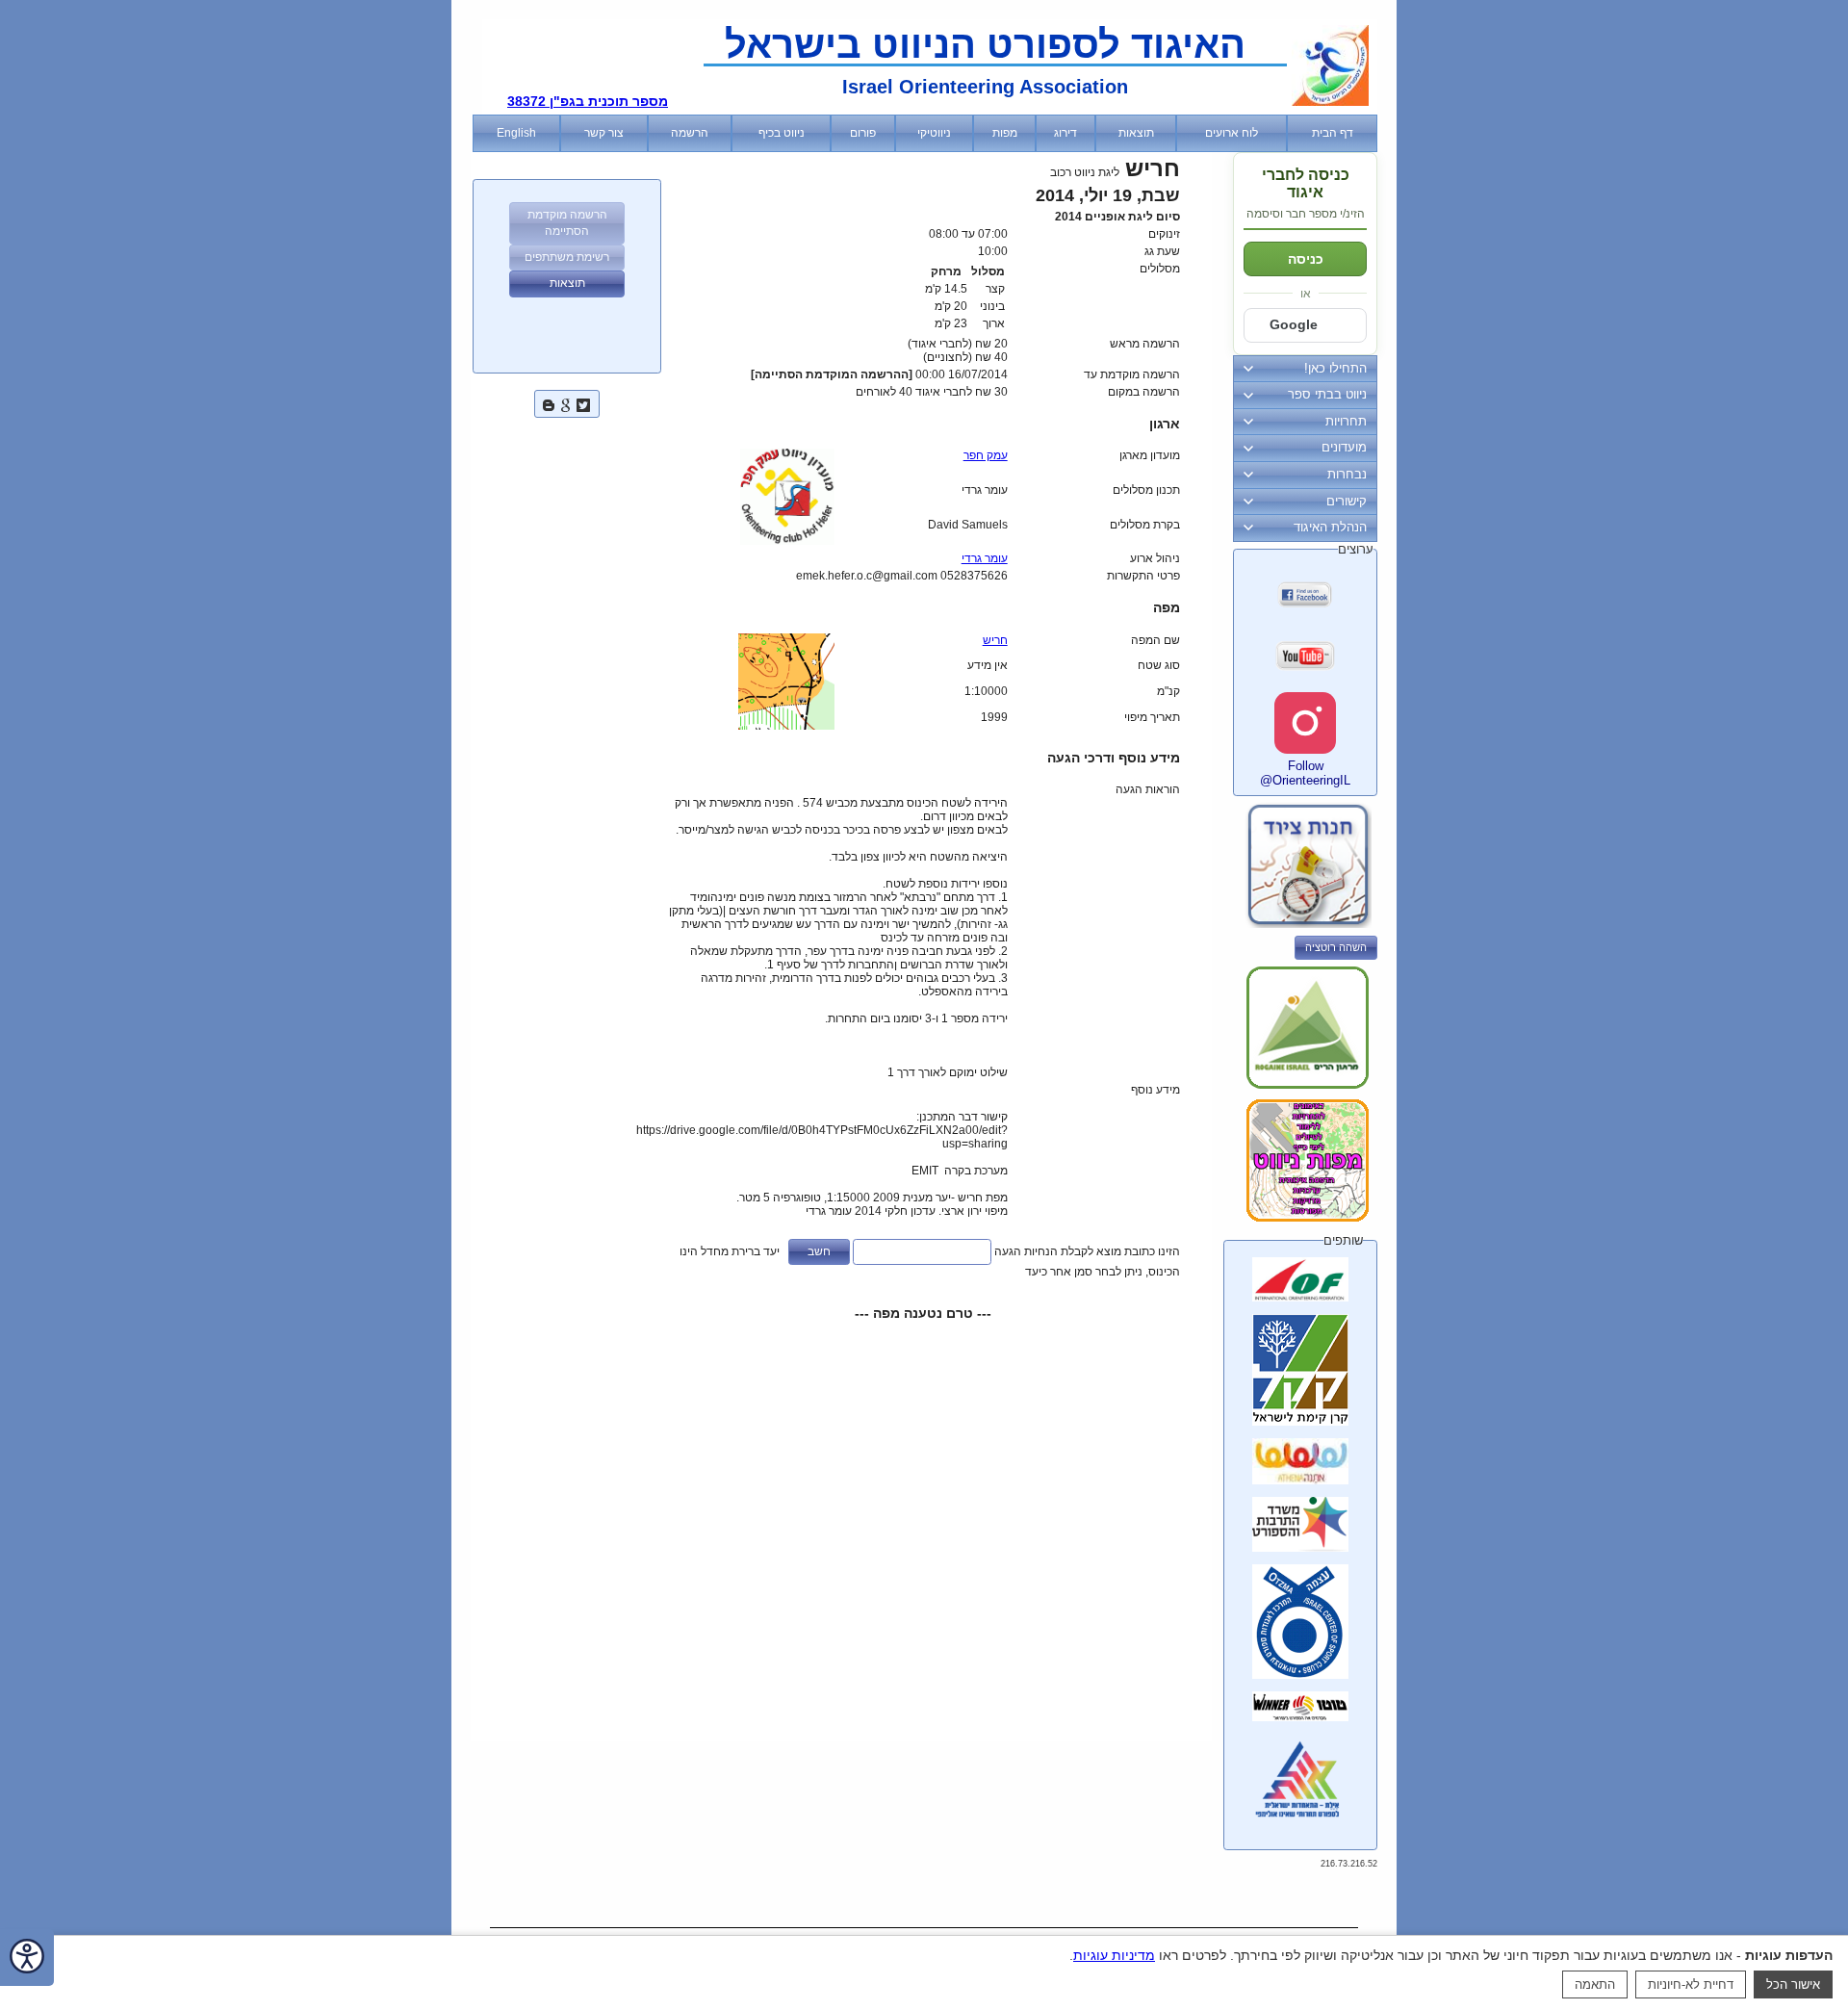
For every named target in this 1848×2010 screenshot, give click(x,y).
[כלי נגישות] (27, 1958)
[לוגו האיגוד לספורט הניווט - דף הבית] (1330, 102)
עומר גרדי (985, 558)
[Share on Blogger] (549, 403)
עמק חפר (986, 455)
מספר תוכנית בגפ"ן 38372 (588, 101)
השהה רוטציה (1336, 947)
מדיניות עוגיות (1114, 1955)
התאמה (1595, 1984)
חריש (995, 640)
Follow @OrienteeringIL (1305, 773)
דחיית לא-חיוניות (1691, 1984)
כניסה (1306, 259)
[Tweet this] (583, 403)
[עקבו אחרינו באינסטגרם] (1305, 723)
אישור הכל (1793, 1984)
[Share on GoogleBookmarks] (566, 403)
